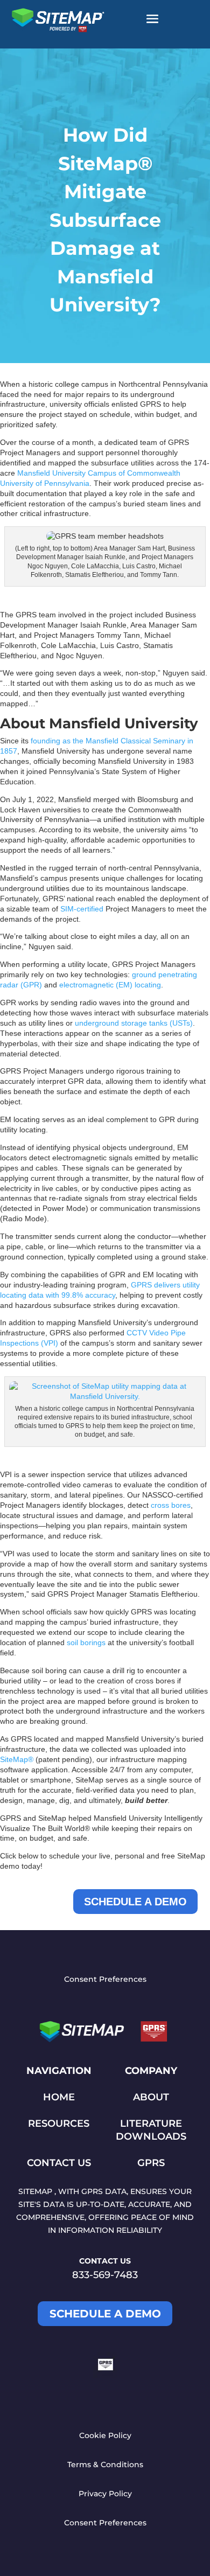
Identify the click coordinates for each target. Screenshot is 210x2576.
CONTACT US (59, 2163)
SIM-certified (82, 909)
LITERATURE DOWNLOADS (151, 2130)
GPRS (151, 2163)
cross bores (171, 1505)
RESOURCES (59, 2124)
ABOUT (151, 2097)
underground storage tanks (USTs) (134, 1023)
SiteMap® (17, 1759)
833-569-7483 (105, 2275)
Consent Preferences (105, 1979)
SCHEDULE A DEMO (135, 1902)
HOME (59, 2097)
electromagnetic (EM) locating (110, 985)
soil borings (86, 1642)
